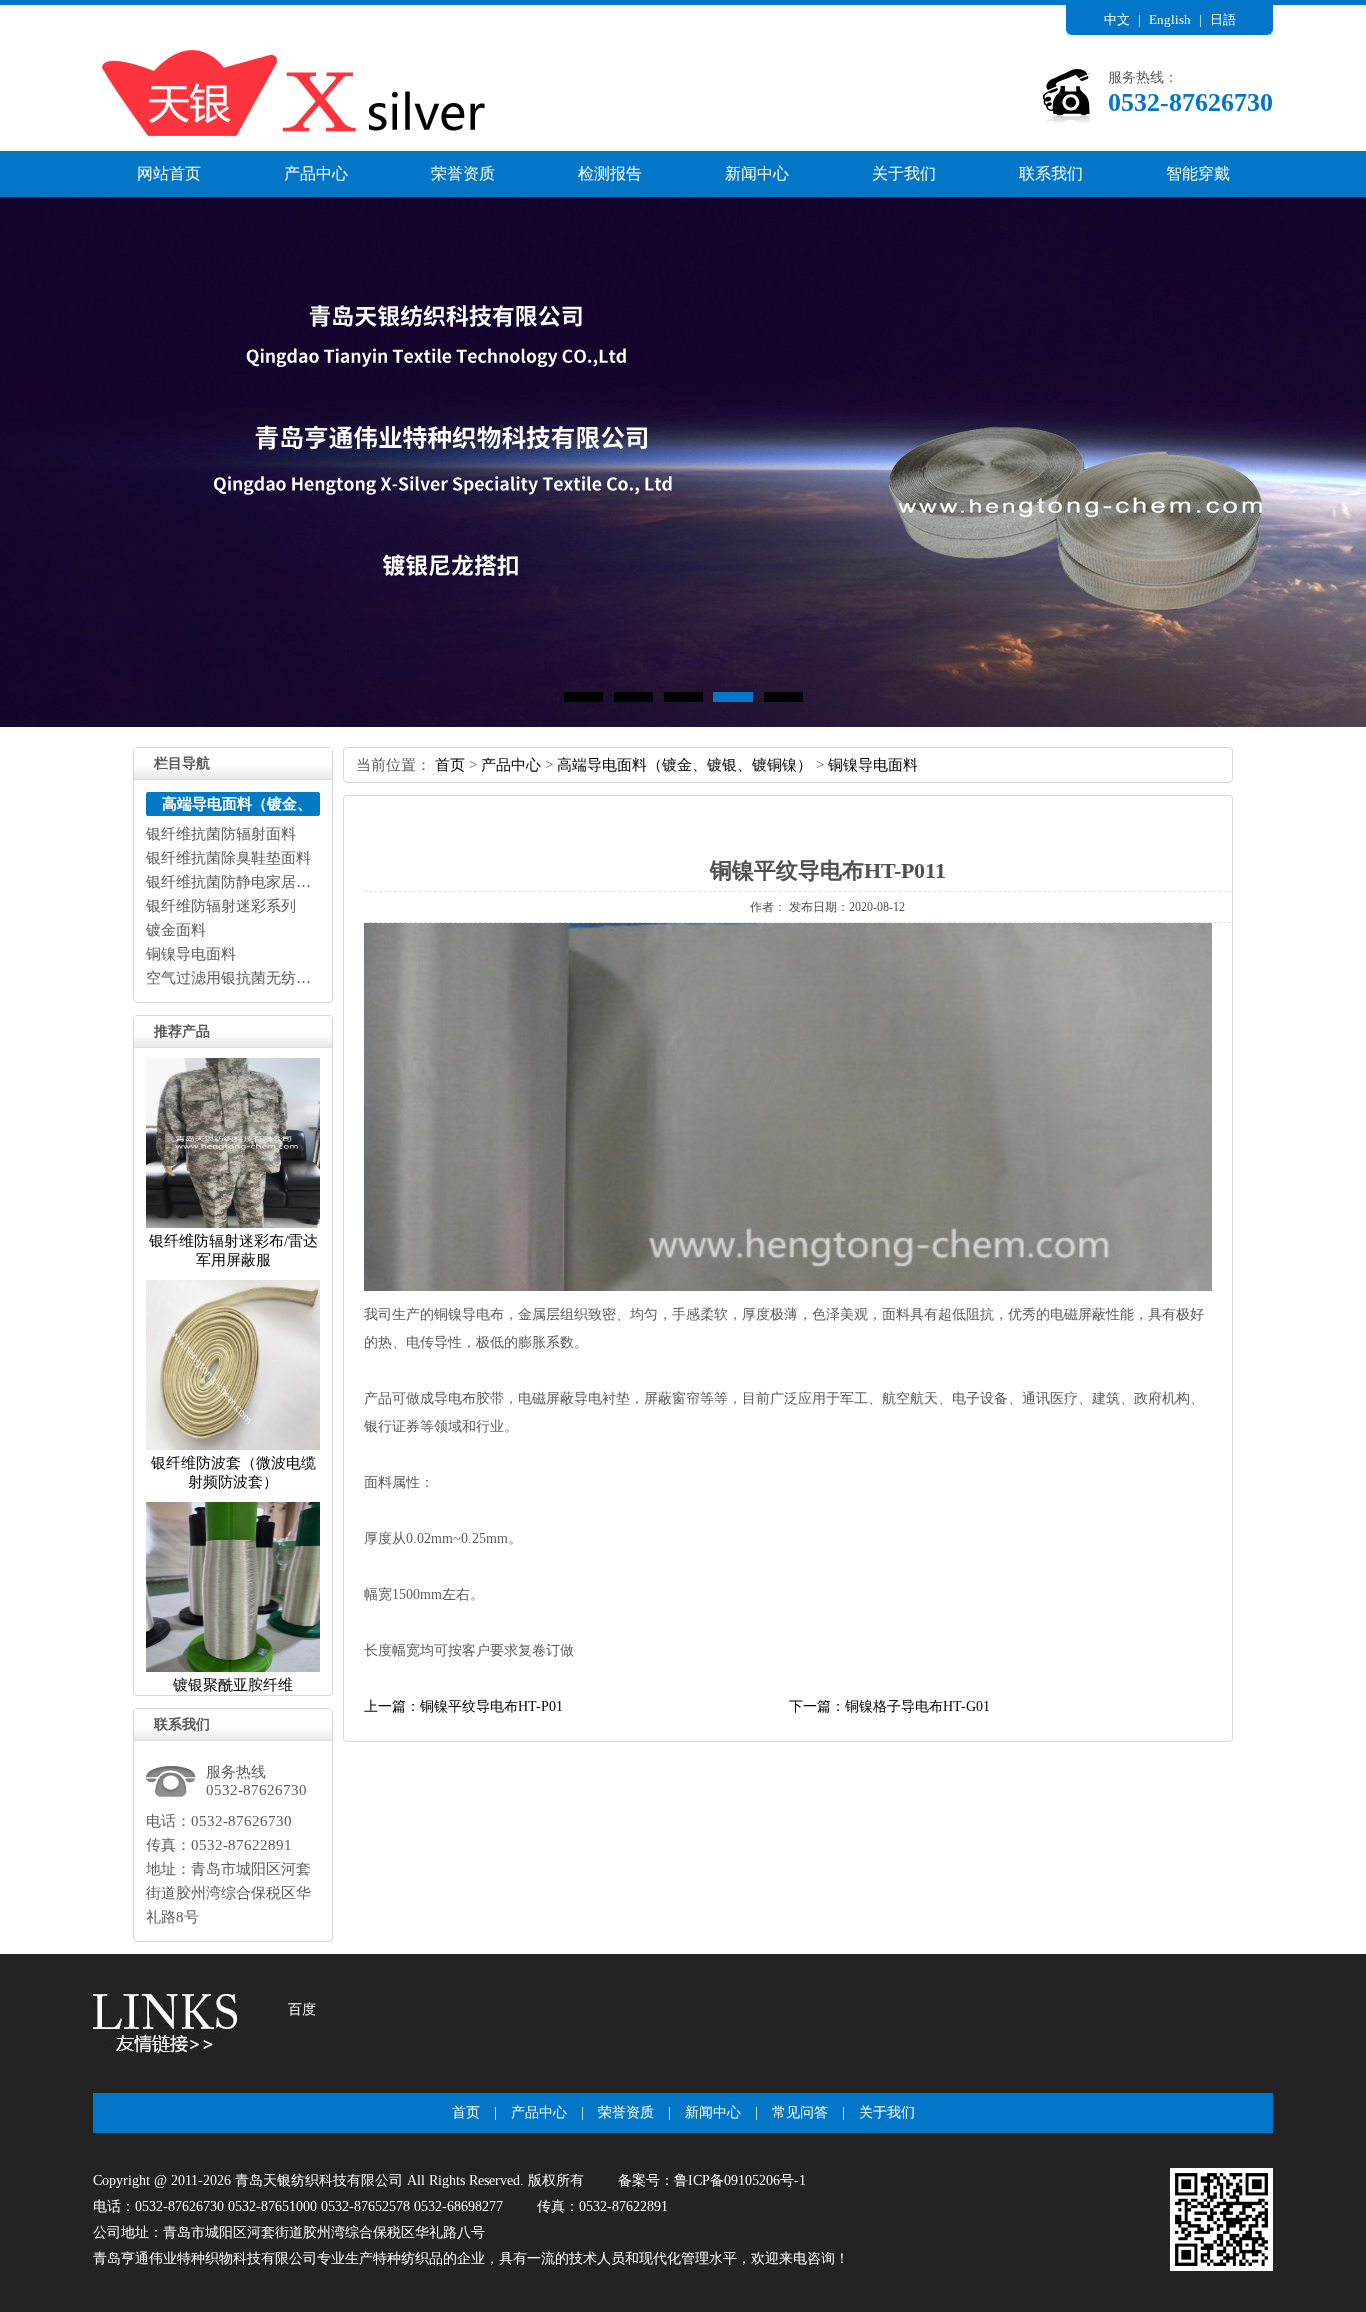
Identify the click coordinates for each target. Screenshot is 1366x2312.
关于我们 (904, 173)
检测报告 (610, 173)
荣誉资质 (463, 173)
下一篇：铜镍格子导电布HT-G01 (889, 1706)
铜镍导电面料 (873, 765)
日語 (1223, 19)
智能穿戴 (1198, 173)
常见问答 (800, 2112)
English (1170, 19)
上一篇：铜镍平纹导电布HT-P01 (463, 1706)
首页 (450, 765)
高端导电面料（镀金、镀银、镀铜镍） (684, 765)
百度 (302, 2009)
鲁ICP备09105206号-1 (740, 2180)
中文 (1117, 19)
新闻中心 (757, 173)
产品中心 (316, 173)
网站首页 (169, 173)
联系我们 (1051, 173)
